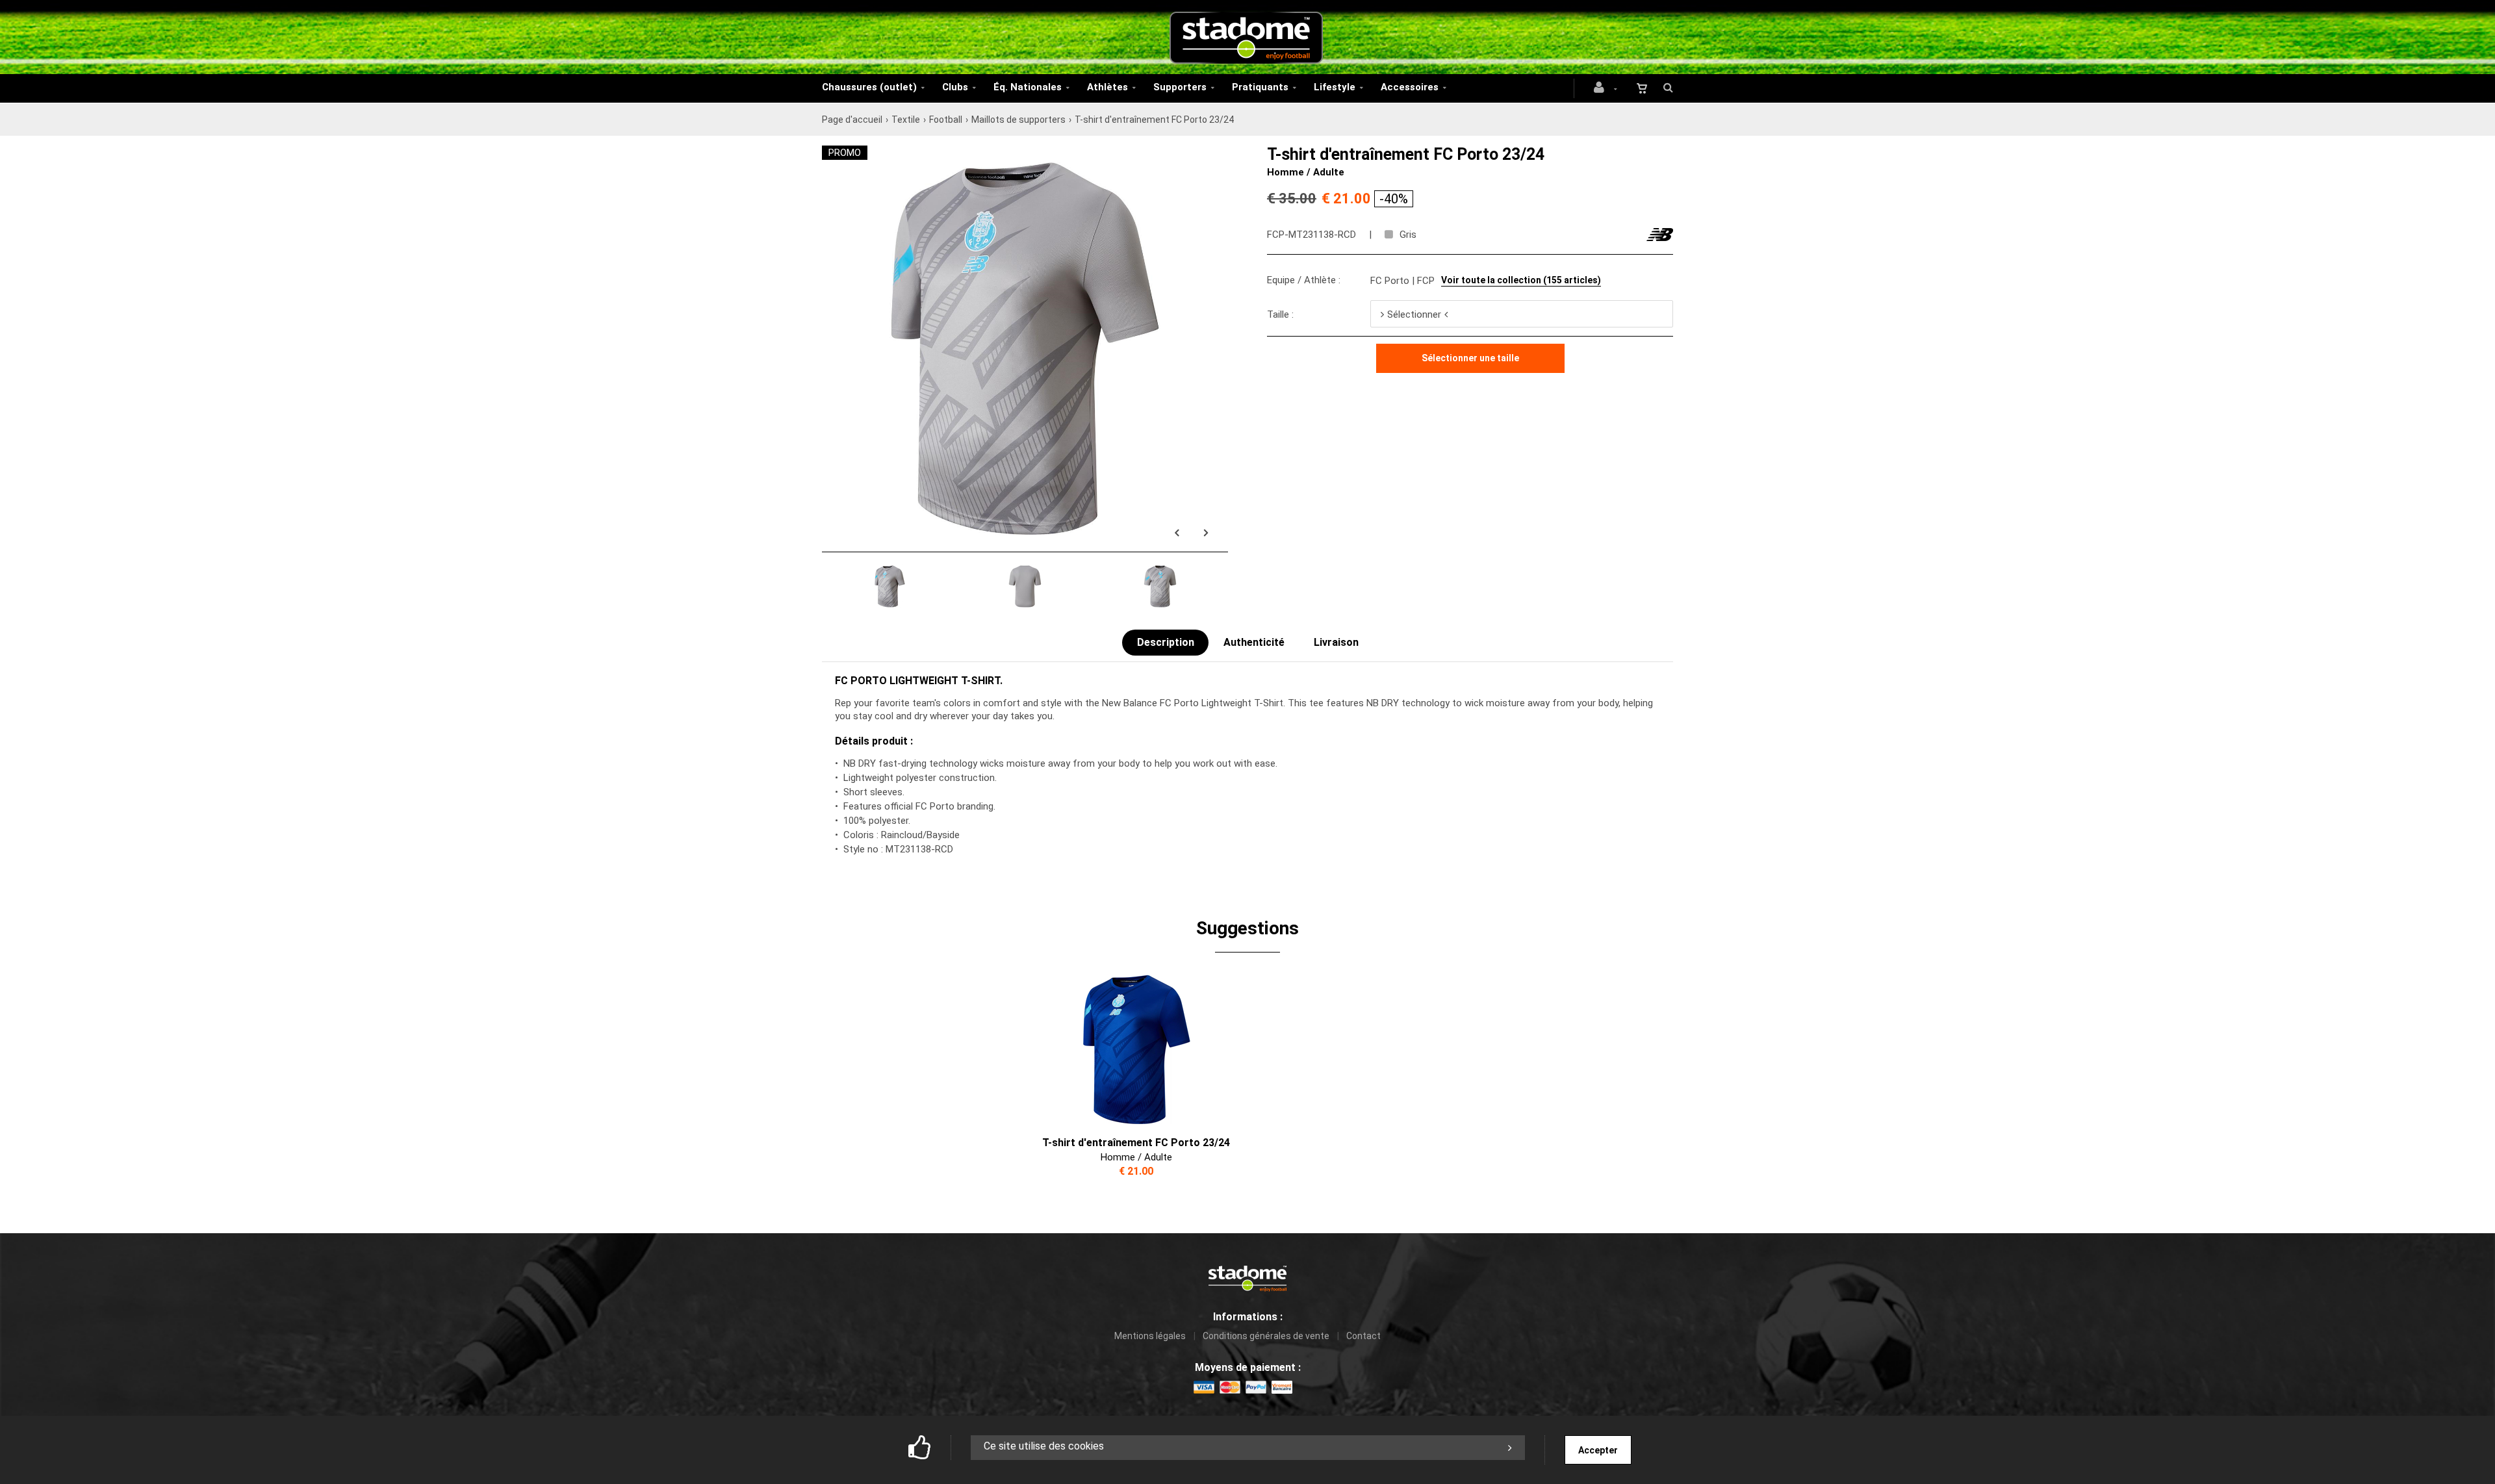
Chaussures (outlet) (869, 87)
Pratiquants (1260, 87)
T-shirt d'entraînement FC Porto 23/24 (1136, 1143)
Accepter (1598, 1450)
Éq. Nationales (1028, 87)
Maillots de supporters (1018, 120)
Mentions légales (1150, 1336)
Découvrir (1128, 1049)
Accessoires (1410, 87)
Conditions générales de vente (1266, 1336)
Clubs (955, 87)
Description (1166, 642)
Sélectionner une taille (1470, 358)
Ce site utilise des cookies (1044, 1446)
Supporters (1180, 87)
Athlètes (1107, 87)
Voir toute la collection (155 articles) (1521, 280)
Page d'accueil (852, 120)
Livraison (1336, 642)
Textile (906, 120)
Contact (1363, 1336)
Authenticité (1254, 642)
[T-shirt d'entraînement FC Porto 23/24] (1025, 153)
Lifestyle (1335, 87)
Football (946, 120)
